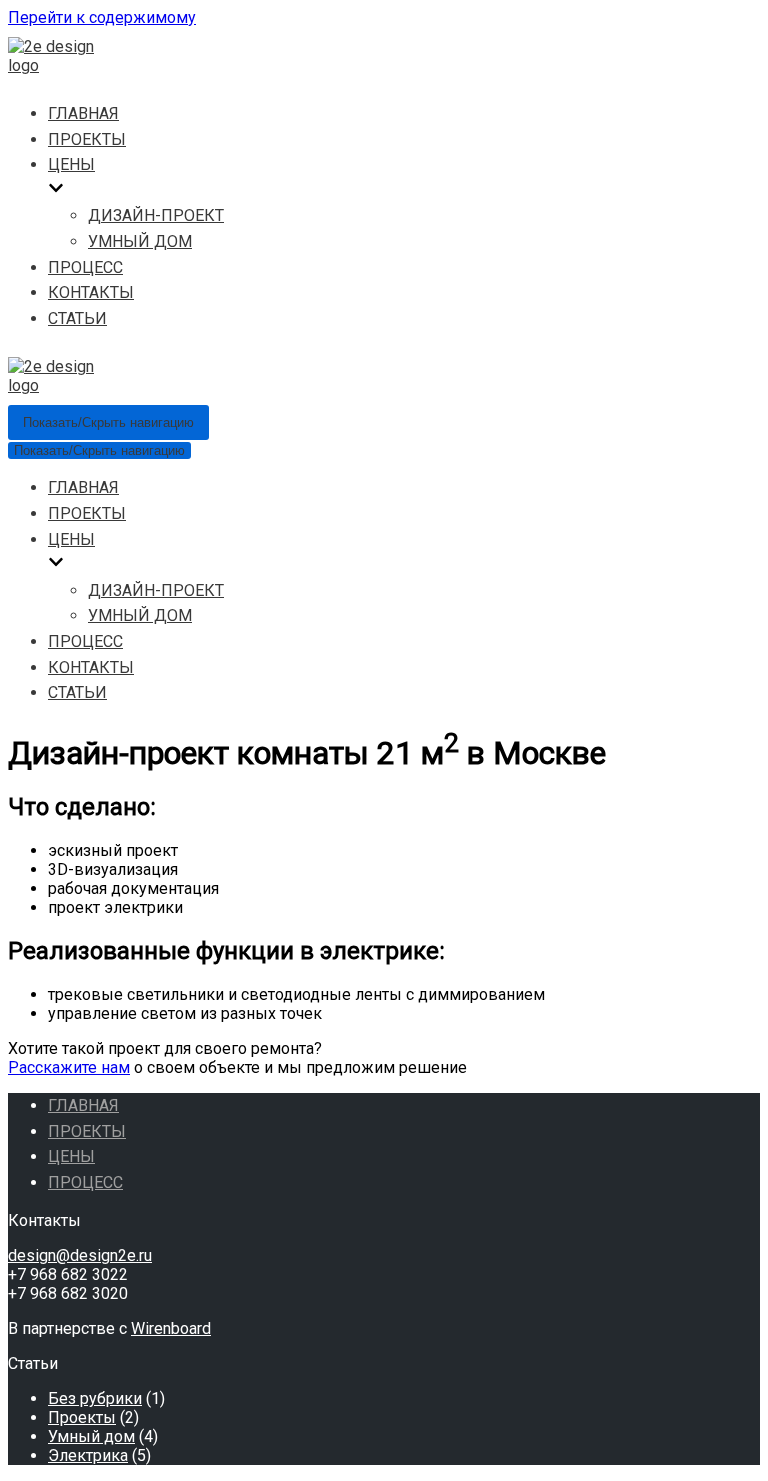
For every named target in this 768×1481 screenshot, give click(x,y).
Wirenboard (171, 1328)
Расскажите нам (69, 1067)
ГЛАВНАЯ (83, 113)
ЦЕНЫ (71, 1156)
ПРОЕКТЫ (87, 139)
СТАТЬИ (77, 318)
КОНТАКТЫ (91, 292)
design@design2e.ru (80, 1255)
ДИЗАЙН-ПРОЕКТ (156, 215)
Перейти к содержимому (102, 17)
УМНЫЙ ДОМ (140, 241)
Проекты (82, 1417)
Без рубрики (95, 1398)
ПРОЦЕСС (85, 267)
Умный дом (91, 1436)
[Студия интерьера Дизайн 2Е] (68, 65)
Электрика (88, 1455)
